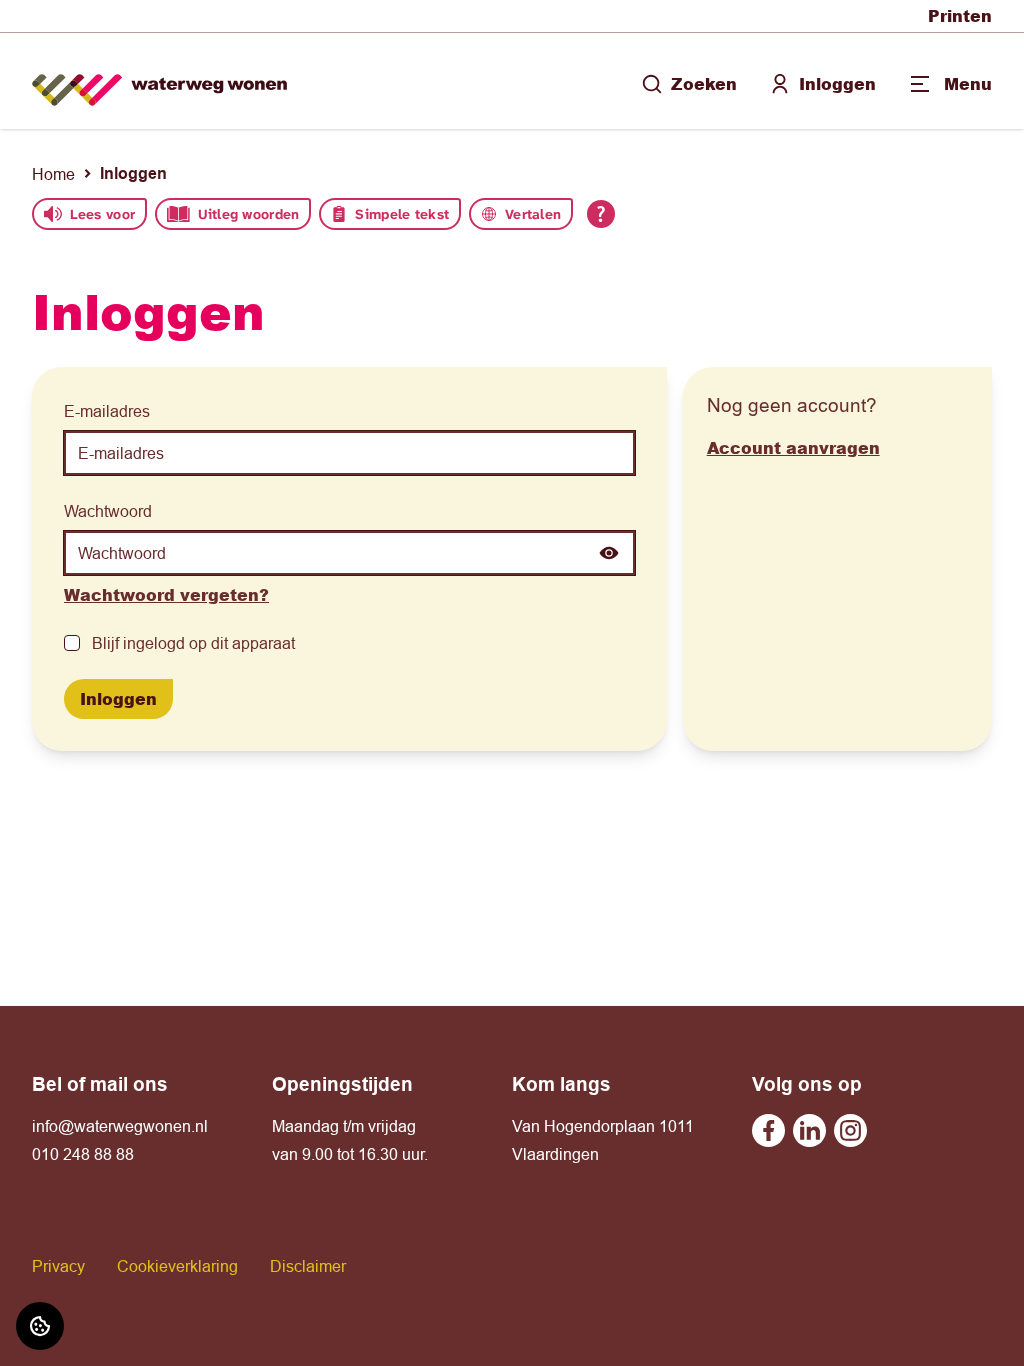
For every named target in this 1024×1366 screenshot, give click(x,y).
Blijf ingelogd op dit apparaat (193, 643)
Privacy (58, 1266)
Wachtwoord (108, 511)
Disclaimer (308, 1266)
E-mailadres (107, 411)
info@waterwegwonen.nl (120, 1126)
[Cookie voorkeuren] (40, 1326)
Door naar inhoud (78, 28)
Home (53, 174)
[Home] (159, 81)
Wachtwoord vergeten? (166, 594)
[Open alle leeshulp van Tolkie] (601, 214)
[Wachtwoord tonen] (609, 553)
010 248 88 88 (83, 1154)
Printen (960, 15)
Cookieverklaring (177, 1266)
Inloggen (837, 83)
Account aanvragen (793, 447)
